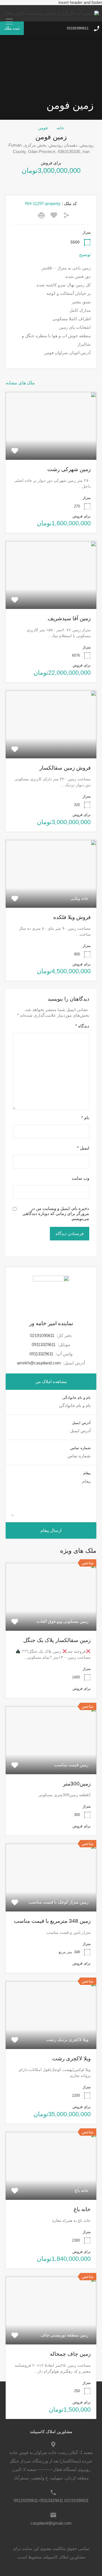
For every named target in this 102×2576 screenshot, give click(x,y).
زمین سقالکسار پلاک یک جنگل (57, 1640)
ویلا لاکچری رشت (71, 2058)
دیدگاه (82, 1026)
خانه (60, 128)
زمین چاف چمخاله (70, 2354)
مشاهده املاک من (51, 1381)
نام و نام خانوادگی (76, 1398)
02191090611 (78, 28)
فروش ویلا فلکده (72, 917)
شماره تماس (80, 1448)
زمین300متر (77, 1784)
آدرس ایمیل (81, 1423)
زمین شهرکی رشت (69, 469)
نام (85, 1118)
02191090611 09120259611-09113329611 (51, 2500)
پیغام (87, 1473)
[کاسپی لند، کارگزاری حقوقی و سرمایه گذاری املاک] (51, 13)
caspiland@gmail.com (51, 2523)
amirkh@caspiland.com (39, 1363)
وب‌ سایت (80, 1178)
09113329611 (44, 1344)
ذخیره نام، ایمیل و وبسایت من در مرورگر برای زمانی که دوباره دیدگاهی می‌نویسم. (56, 1213)
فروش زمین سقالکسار (65, 768)
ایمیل (83, 1148)
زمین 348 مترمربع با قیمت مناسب (52, 1921)
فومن (43, 128)
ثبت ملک (12, 28)
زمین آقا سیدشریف (69, 618)
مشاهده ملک (51, 446)
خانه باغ (82, 2209)
